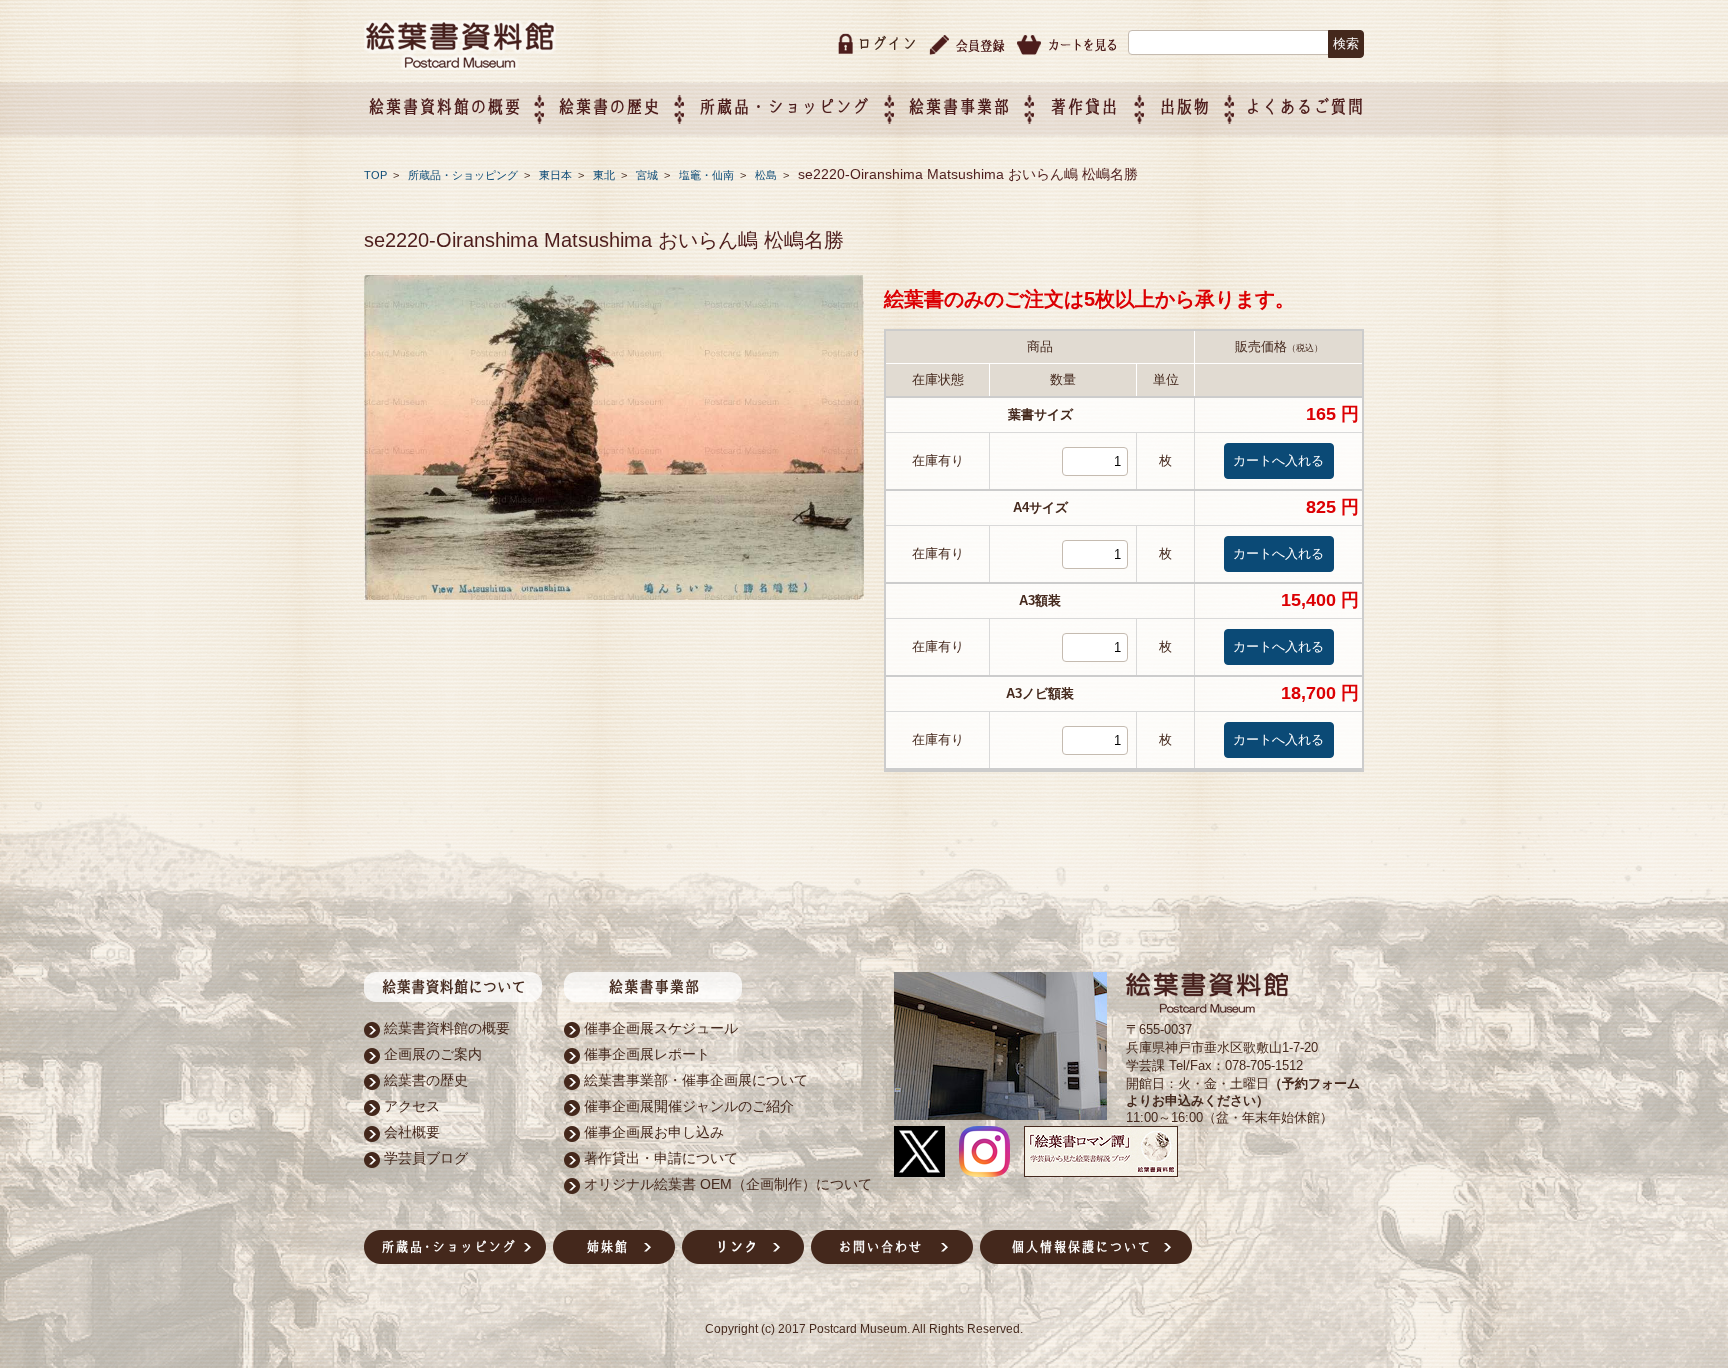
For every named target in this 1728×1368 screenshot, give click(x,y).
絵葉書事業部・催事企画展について (696, 1080)
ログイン (887, 43)
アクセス (412, 1106)
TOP (375, 175)
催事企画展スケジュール (661, 1028)
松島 (767, 175)
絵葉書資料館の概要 (447, 1028)
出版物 (1184, 106)
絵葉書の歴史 (609, 106)
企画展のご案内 (433, 1054)
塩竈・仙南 (708, 175)
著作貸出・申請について (661, 1158)
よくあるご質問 (1304, 106)
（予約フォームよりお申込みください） (1243, 1092)
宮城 (648, 175)
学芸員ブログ (426, 1158)
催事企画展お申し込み (654, 1132)
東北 (605, 175)
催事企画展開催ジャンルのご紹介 (689, 1106)
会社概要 (412, 1132)
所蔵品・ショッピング (464, 175)
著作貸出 (1084, 106)
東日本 (557, 175)
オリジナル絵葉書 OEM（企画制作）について (728, 1184)
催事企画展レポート (647, 1054)
